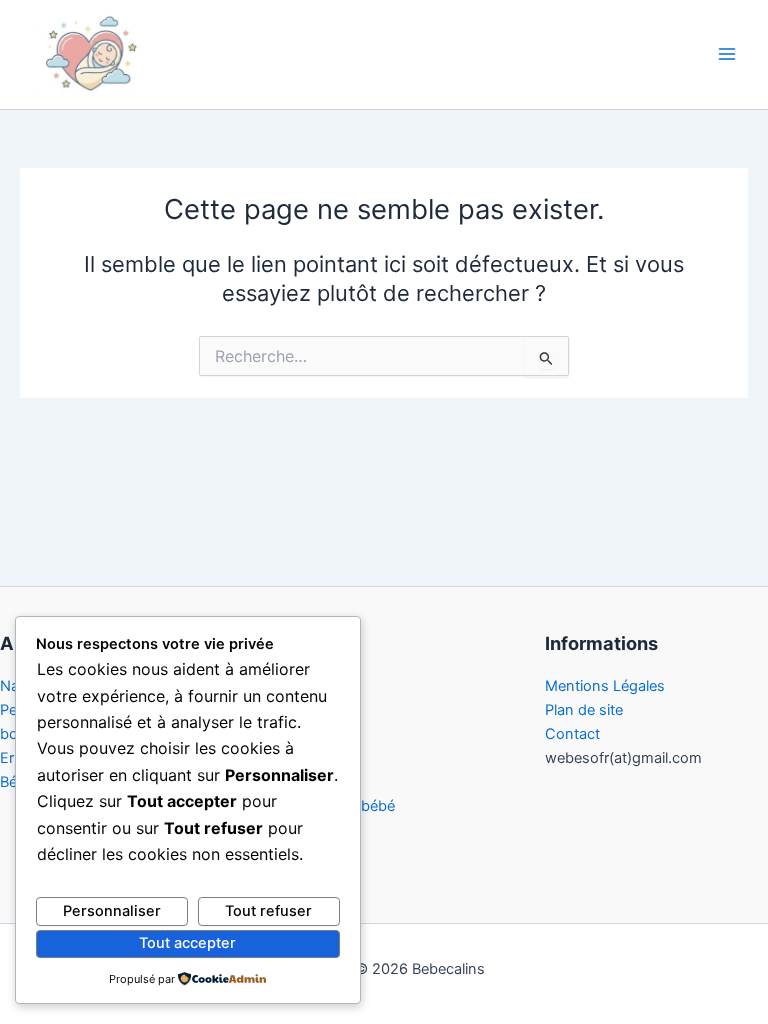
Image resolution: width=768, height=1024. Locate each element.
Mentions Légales (605, 686)
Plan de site (584, 710)
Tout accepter (187, 943)
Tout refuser (268, 911)
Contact (572, 734)
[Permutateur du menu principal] (727, 55)
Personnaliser (112, 911)
